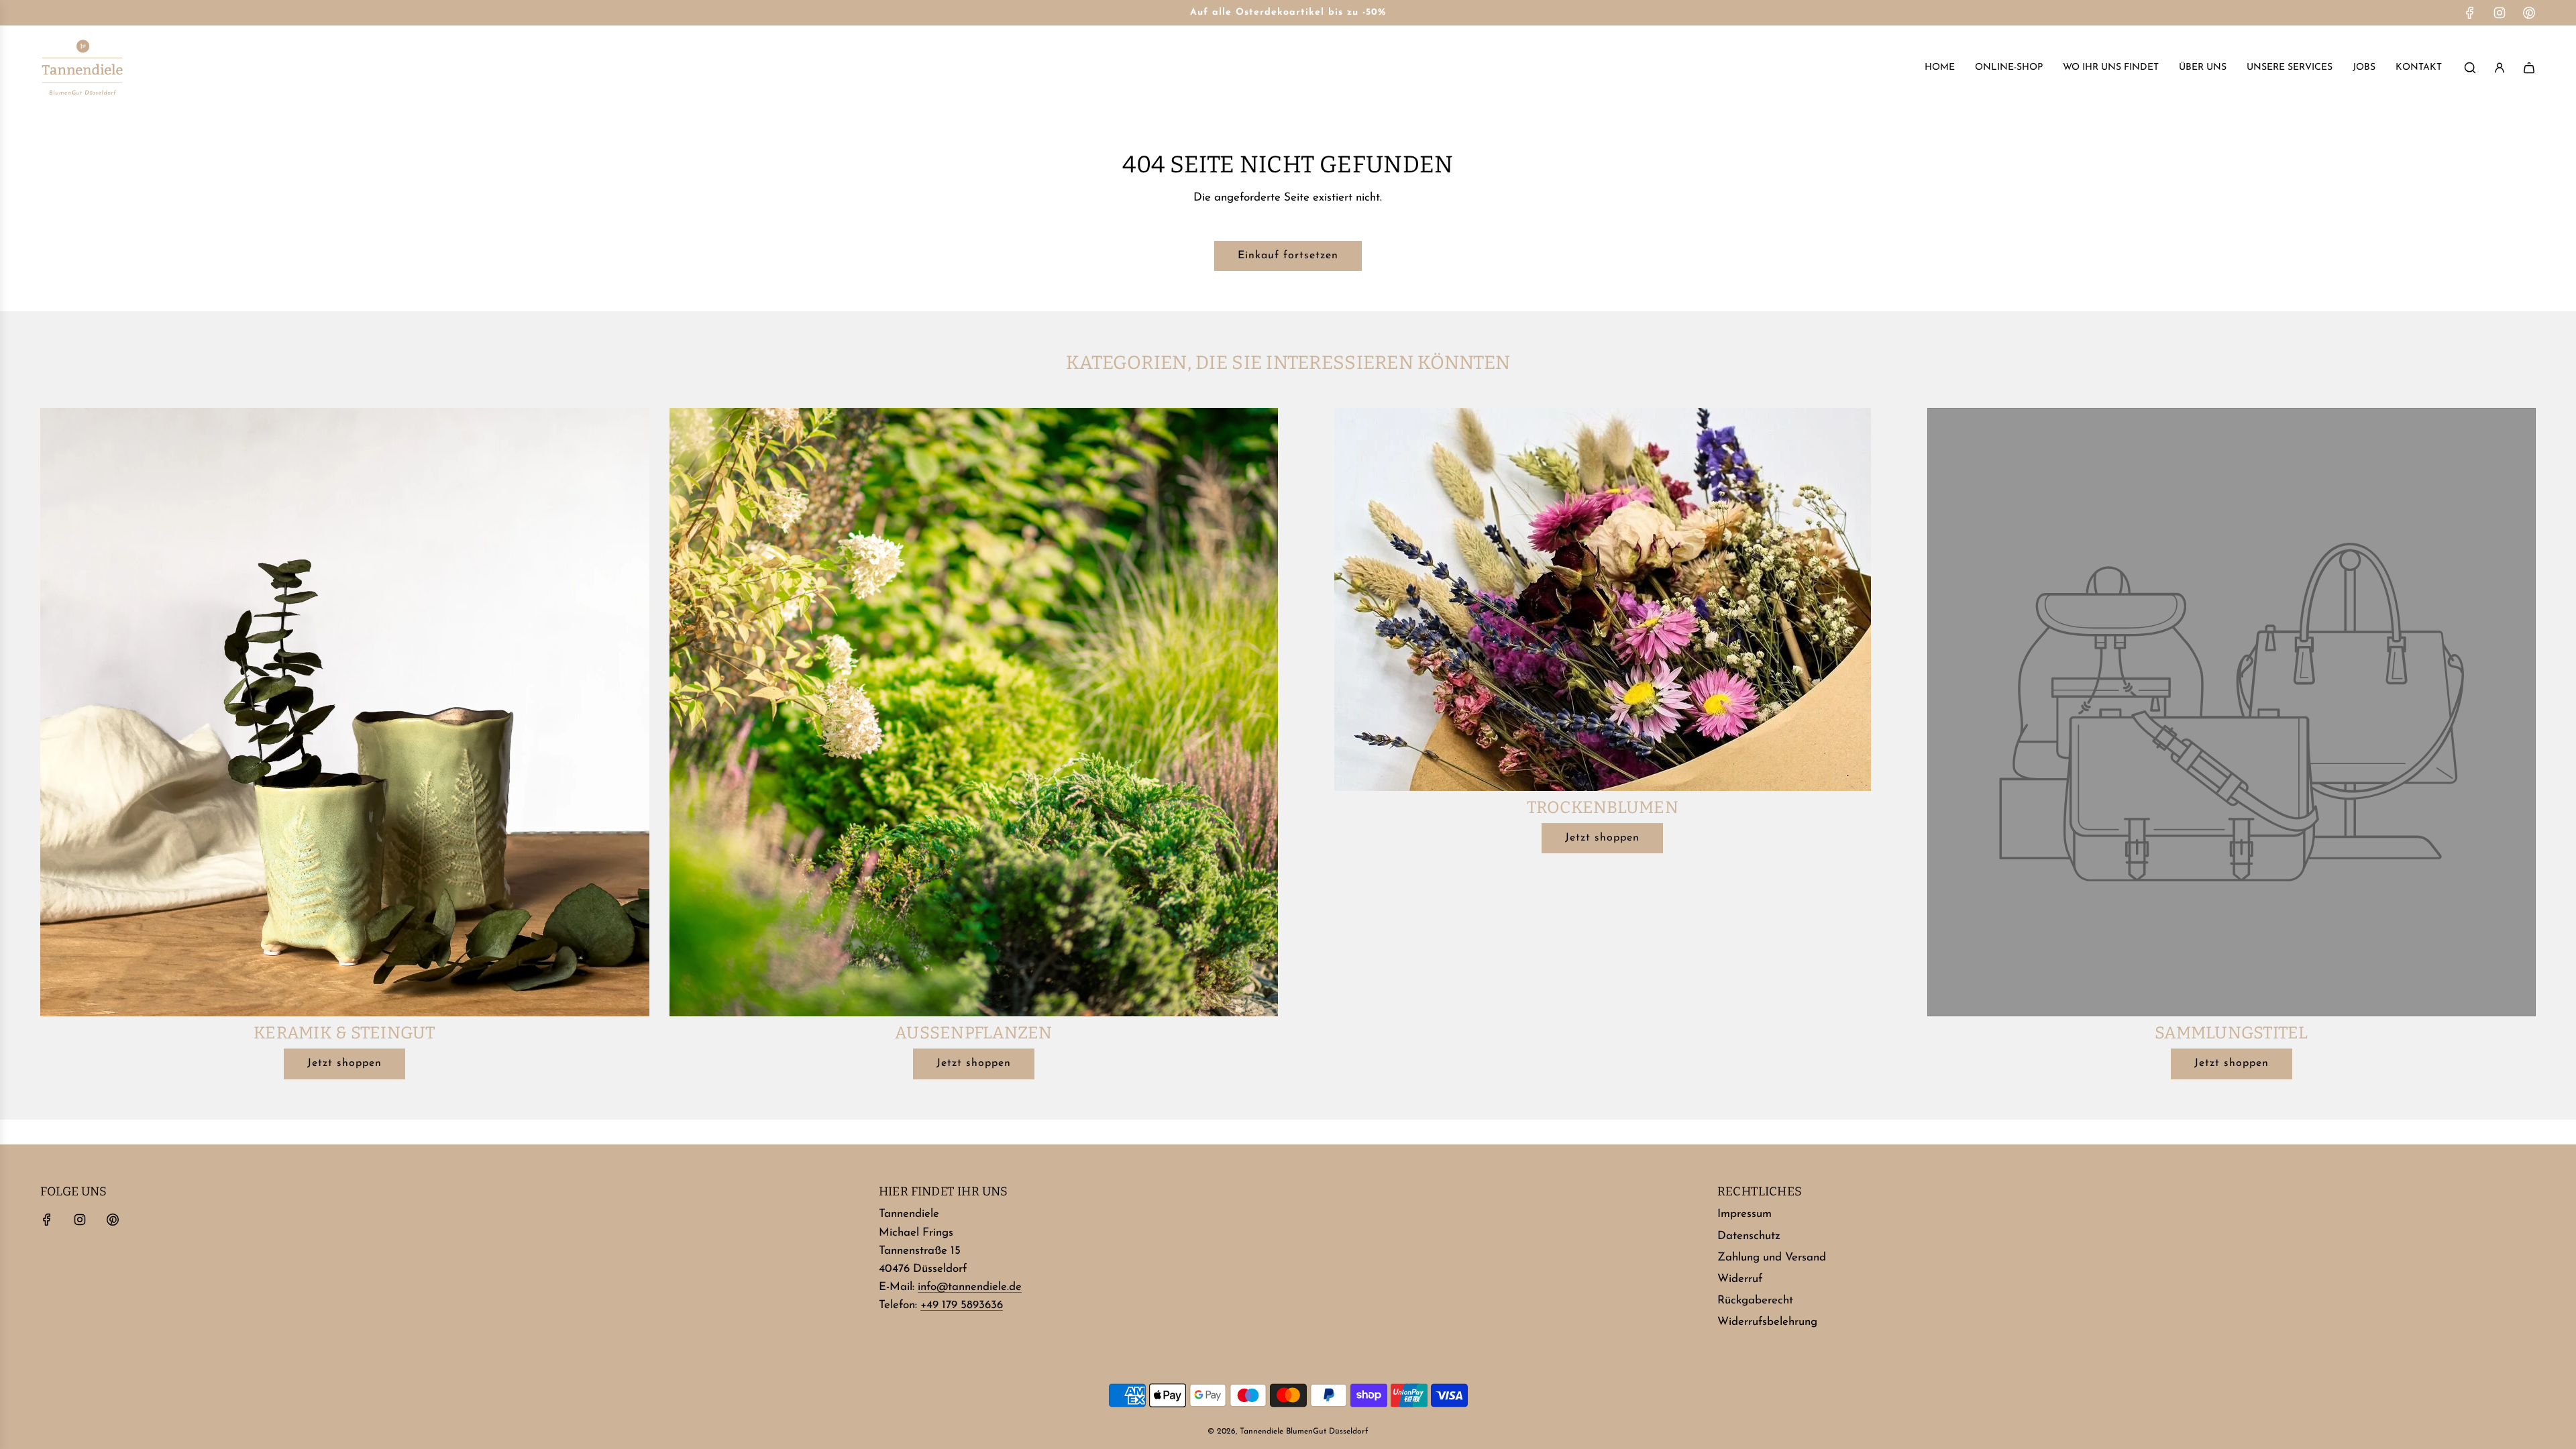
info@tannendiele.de (970, 1287)
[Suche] (2470, 68)
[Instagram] (2500, 13)
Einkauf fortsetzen (1288, 256)
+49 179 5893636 (962, 1305)
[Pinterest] (2529, 13)
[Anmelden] (2500, 68)
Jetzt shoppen (344, 1063)
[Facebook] (2470, 13)
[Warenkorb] (2529, 68)
